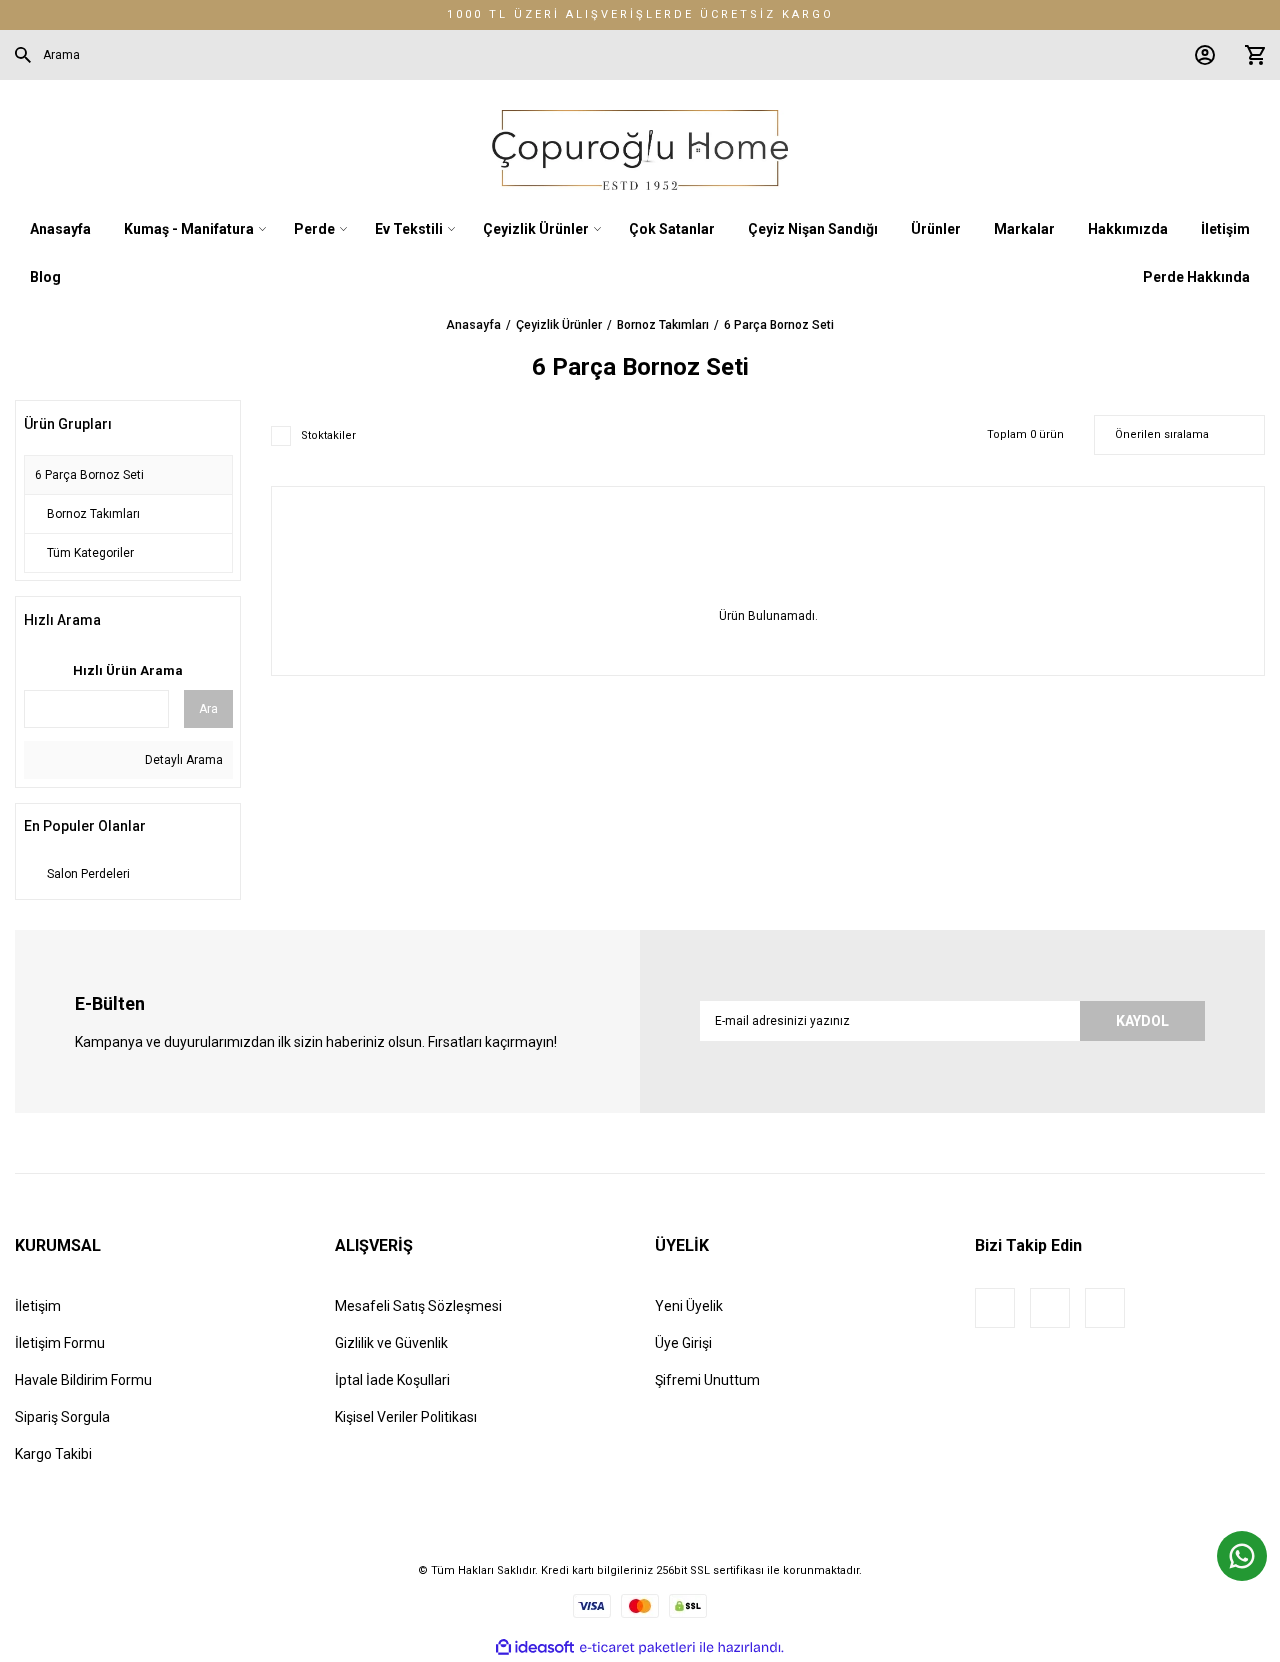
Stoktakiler (328, 435)
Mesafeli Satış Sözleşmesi (418, 1306)
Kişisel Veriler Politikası (406, 1417)
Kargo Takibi (53, 1454)
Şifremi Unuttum (707, 1380)
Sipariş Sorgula (62, 1417)
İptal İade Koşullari (392, 1380)
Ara (208, 709)
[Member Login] (1200, 55)
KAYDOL (1142, 1021)
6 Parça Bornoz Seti (779, 325)
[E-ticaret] (637, 1648)
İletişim (38, 1306)
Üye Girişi (683, 1343)
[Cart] (1250, 55)
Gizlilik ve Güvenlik (391, 1343)
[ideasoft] (535, 1647)
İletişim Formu (60, 1343)
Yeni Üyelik (689, 1306)
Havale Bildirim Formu (83, 1380)
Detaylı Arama (182, 760)
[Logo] (639, 150)
